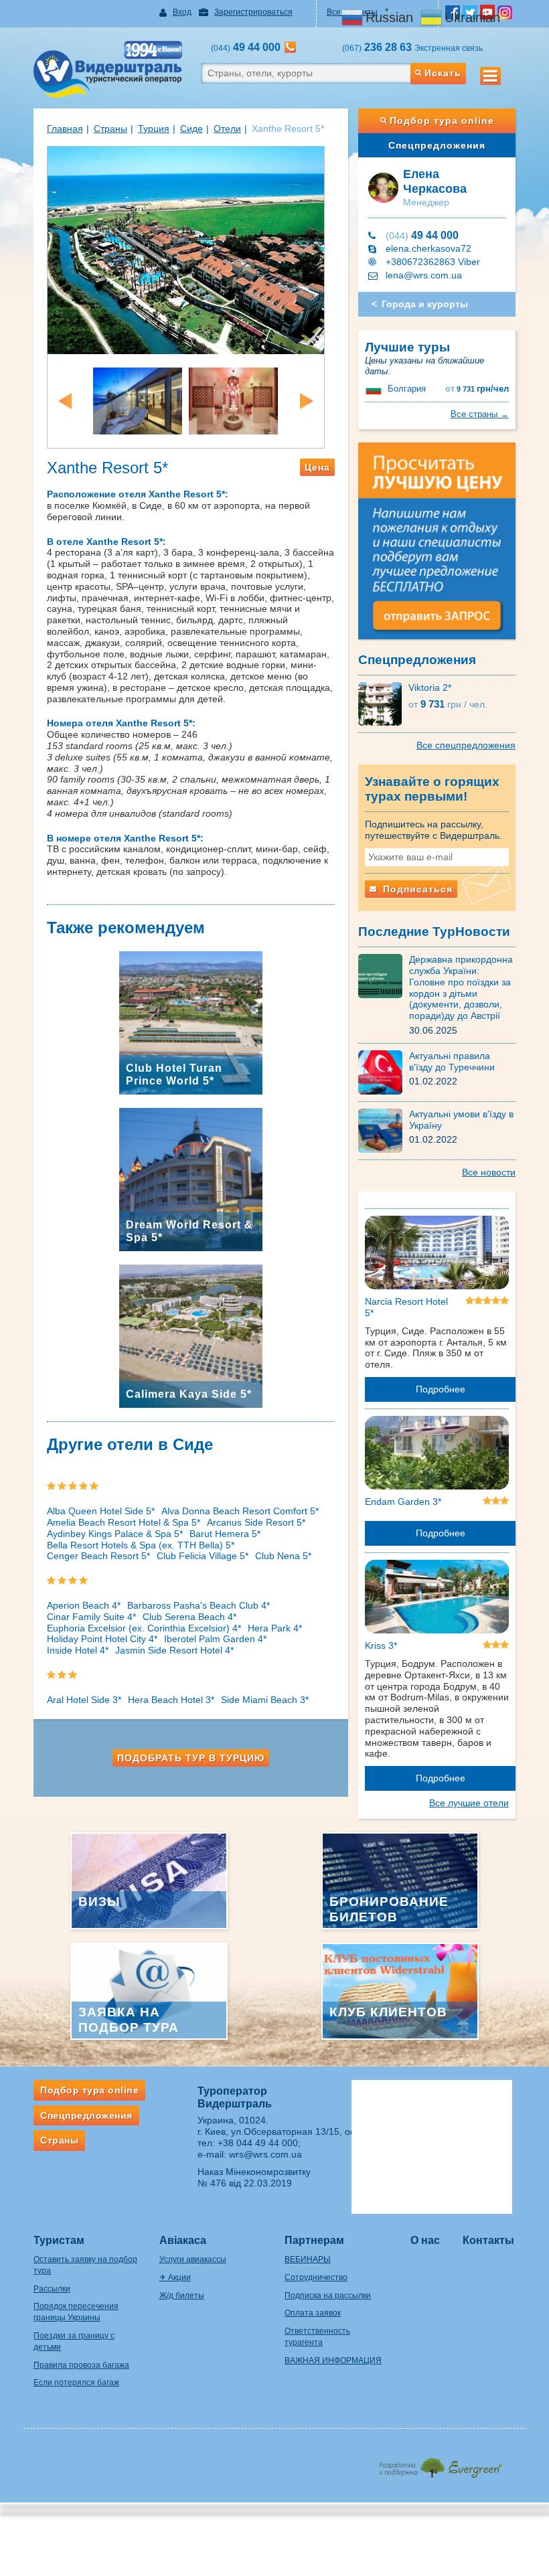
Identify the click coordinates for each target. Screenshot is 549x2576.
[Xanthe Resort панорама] (186, 249)
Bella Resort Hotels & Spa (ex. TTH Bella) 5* (141, 1545)
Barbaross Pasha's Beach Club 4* (199, 1605)
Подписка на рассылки (328, 2296)
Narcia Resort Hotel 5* (406, 1307)
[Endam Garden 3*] (437, 1455)
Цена (317, 467)
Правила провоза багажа (81, 2365)
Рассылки (52, 2289)
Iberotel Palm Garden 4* (215, 1639)
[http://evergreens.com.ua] (440, 2464)
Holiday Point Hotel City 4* (102, 1639)
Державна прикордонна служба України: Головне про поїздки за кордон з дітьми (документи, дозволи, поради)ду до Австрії (461, 987)
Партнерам (314, 2240)
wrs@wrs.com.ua (265, 2154)
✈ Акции (175, 2277)
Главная (65, 129)
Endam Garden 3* (403, 1502)
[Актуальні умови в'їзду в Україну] (384, 1130)
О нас (425, 2240)
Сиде (191, 129)
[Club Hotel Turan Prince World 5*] (191, 1022)
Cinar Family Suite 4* (91, 1617)
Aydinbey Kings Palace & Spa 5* (115, 1534)
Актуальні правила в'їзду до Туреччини (452, 1061)
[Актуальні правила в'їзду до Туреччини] (384, 1072)
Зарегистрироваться (253, 12)
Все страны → (480, 414)
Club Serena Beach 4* (189, 1617)
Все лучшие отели (469, 1803)
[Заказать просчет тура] (437, 547)
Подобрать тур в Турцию (191, 1758)
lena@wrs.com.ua (424, 275)
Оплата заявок (313, 2313)
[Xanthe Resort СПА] (233, 400)
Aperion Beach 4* (84, 1605)
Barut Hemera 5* (225, 1534)
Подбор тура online (442, 120)
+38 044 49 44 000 (258, 2143)
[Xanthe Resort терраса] (138, 400)
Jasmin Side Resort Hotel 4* (174, 1650)
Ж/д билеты (182, 2296)
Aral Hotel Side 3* (84, 1700)
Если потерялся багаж (76, 2383)
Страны (110, 129)
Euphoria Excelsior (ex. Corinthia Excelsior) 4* (144, 1628)
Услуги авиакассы (193, 2259)
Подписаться (416, 889)
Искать (443, 73)
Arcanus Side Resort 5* (256, 1522)
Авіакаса (183, 2240)
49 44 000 (422, 235)
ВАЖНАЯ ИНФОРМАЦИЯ (333, 2360)
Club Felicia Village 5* (203, 1556)
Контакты (488, 2240)
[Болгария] (375, 389)
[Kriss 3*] (437, 1599)
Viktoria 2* (430, 688)
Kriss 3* (381, 1645)
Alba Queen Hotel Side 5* (101, 1511)
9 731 (477, 389)
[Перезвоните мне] (290, 47)
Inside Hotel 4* (78, 1650)
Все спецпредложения (466, 745)
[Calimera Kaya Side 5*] (191, 1335)
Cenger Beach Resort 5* (98, 1556)
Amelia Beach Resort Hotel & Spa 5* (124, 1522)
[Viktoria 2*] (383, 703)
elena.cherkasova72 (428, 248)
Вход (182, 12)
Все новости (489, 1172)
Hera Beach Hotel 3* (171, 1700)
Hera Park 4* (275, 1628)
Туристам (59, 2240)
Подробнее (441, 1389)
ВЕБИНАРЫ (308, 2259)
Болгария (407, 389)
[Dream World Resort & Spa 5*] (191, 1178)
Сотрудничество (316, 2277)
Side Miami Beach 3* (265, 1700)
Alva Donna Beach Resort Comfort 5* (240, 1511)
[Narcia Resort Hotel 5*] (437, 1255)
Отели (227, 129)
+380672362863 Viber (433, 262)
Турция (154, 129)
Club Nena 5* (283, 1556)
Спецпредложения (437, 145)
